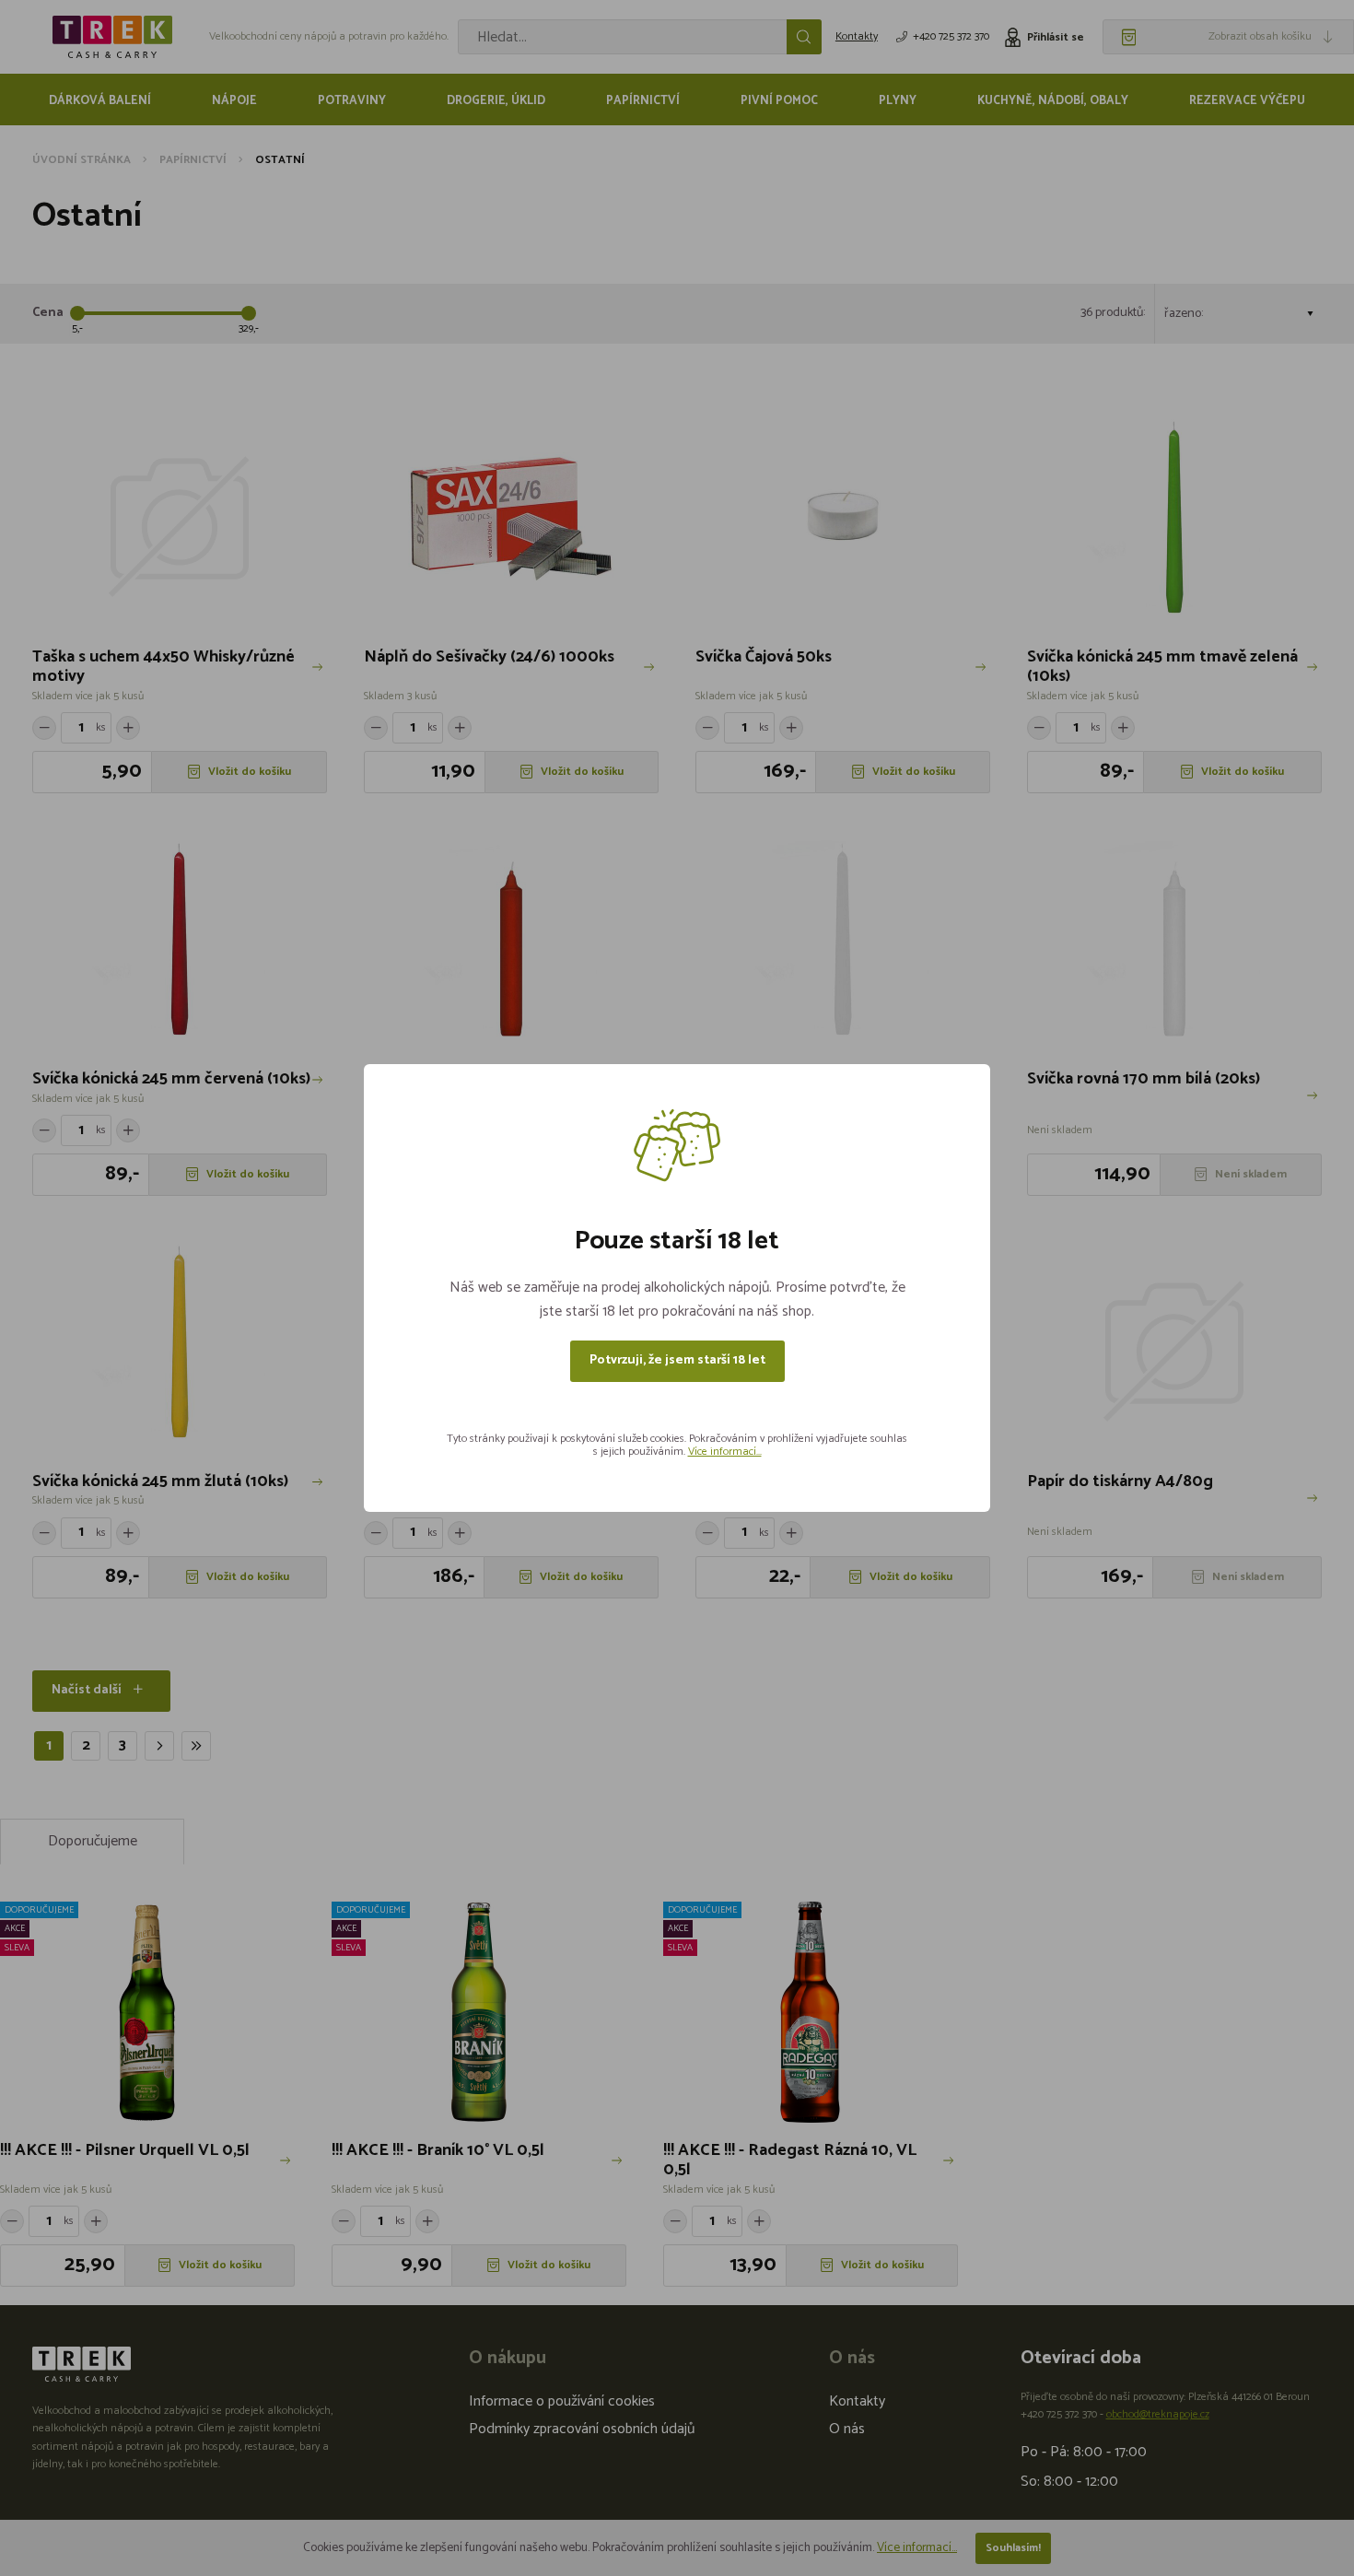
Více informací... (725, 1452)
